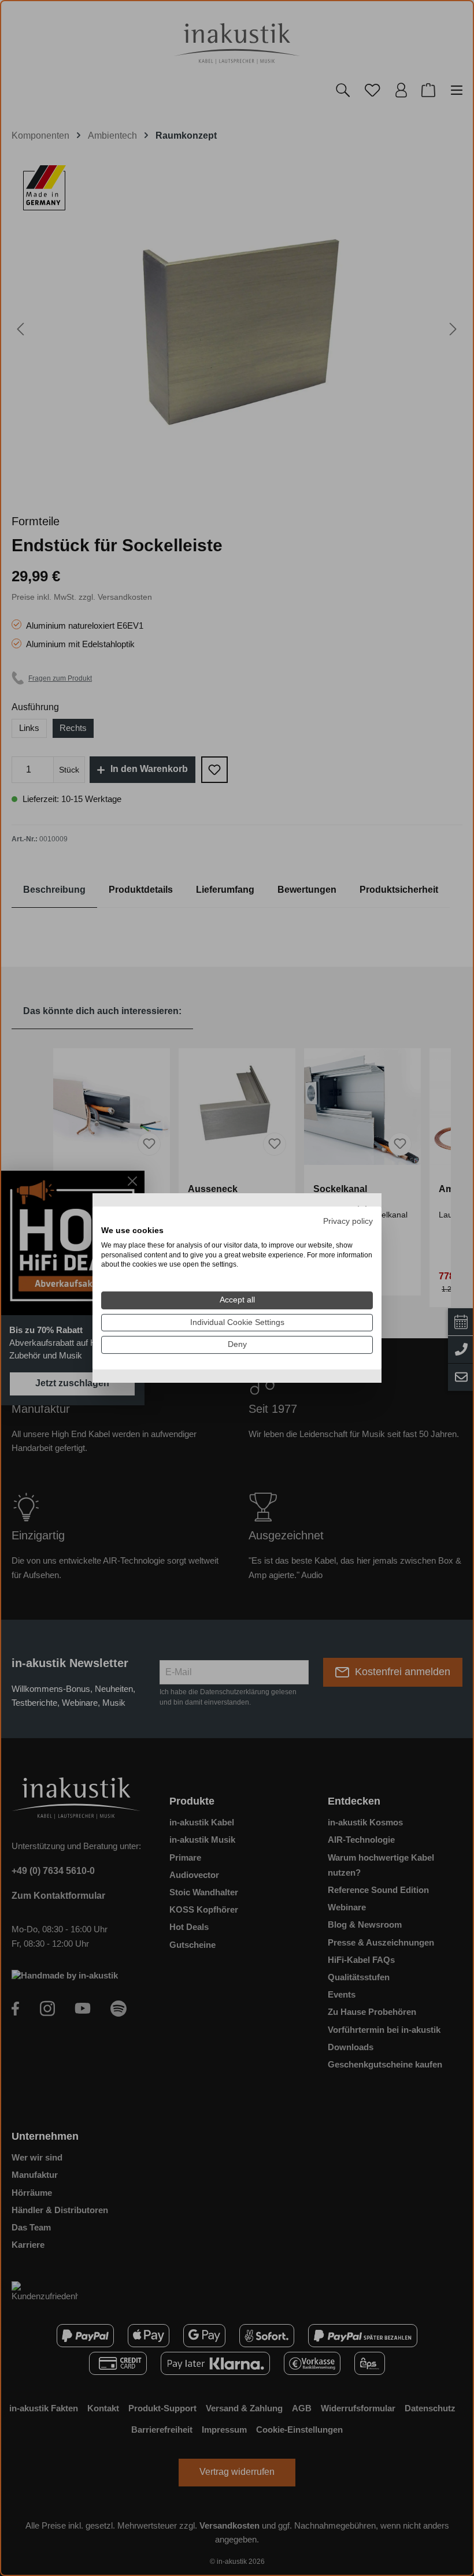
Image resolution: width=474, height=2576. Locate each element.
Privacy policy (348, 1221)
